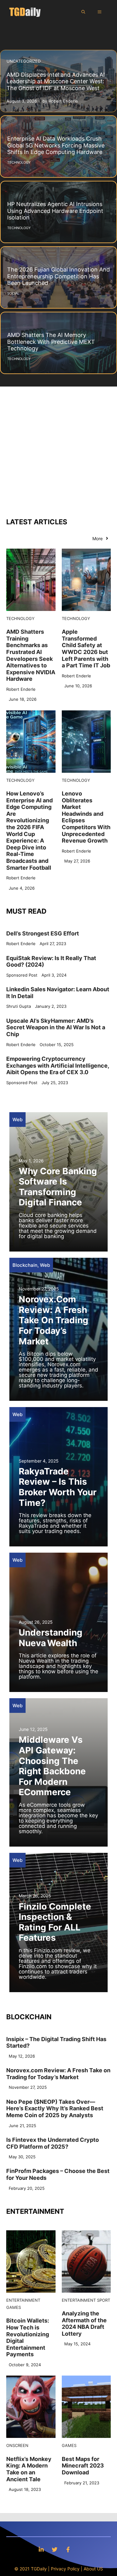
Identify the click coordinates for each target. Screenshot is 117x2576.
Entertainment (23, 2300)
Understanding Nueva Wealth (51, 1638)
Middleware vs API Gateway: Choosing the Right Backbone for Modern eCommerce (52, 1766)
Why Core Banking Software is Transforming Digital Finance (58, 1187)
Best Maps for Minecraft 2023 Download (83, 2466)
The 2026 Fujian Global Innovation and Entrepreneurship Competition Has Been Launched (58, 276)
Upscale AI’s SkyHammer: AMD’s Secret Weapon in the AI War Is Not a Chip (56, 1027)
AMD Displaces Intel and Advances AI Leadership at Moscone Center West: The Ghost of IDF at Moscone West (56, 81)
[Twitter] (55, 2549)
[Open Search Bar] (83, 12)
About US (93, 2569)
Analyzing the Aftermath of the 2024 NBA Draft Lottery (84, 2324)
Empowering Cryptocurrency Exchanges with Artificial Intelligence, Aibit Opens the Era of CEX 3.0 (58, 1065)
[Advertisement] (58, 448)
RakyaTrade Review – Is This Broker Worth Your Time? (58, 1487)
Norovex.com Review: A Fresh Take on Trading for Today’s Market (54, 1320)
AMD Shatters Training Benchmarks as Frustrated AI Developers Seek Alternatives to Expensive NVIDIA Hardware (31, 655)
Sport (104, 2300)
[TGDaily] (25, 12)
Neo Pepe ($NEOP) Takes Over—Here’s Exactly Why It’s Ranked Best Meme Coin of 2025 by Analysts (55, 2108)
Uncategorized (24, 61)
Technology (20, 618)
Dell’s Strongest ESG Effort (43, 933)
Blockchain (25, 1265)
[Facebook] (68, 2549)
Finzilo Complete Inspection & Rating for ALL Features (55, 1922)
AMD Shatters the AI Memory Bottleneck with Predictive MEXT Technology (51, 342)
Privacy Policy (65, 2569)
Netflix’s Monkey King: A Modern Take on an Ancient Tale (29, 2469)
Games (14, 2307)
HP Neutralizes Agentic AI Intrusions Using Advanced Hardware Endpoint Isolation (55, 211)
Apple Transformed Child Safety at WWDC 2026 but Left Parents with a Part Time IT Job (86, 649)
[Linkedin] (41, 2549)
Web (17, 1120)
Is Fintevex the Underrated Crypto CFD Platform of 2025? (53, 2143)
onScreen (17, 2445)
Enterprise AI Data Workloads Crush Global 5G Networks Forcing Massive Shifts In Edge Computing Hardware (56, 145)
